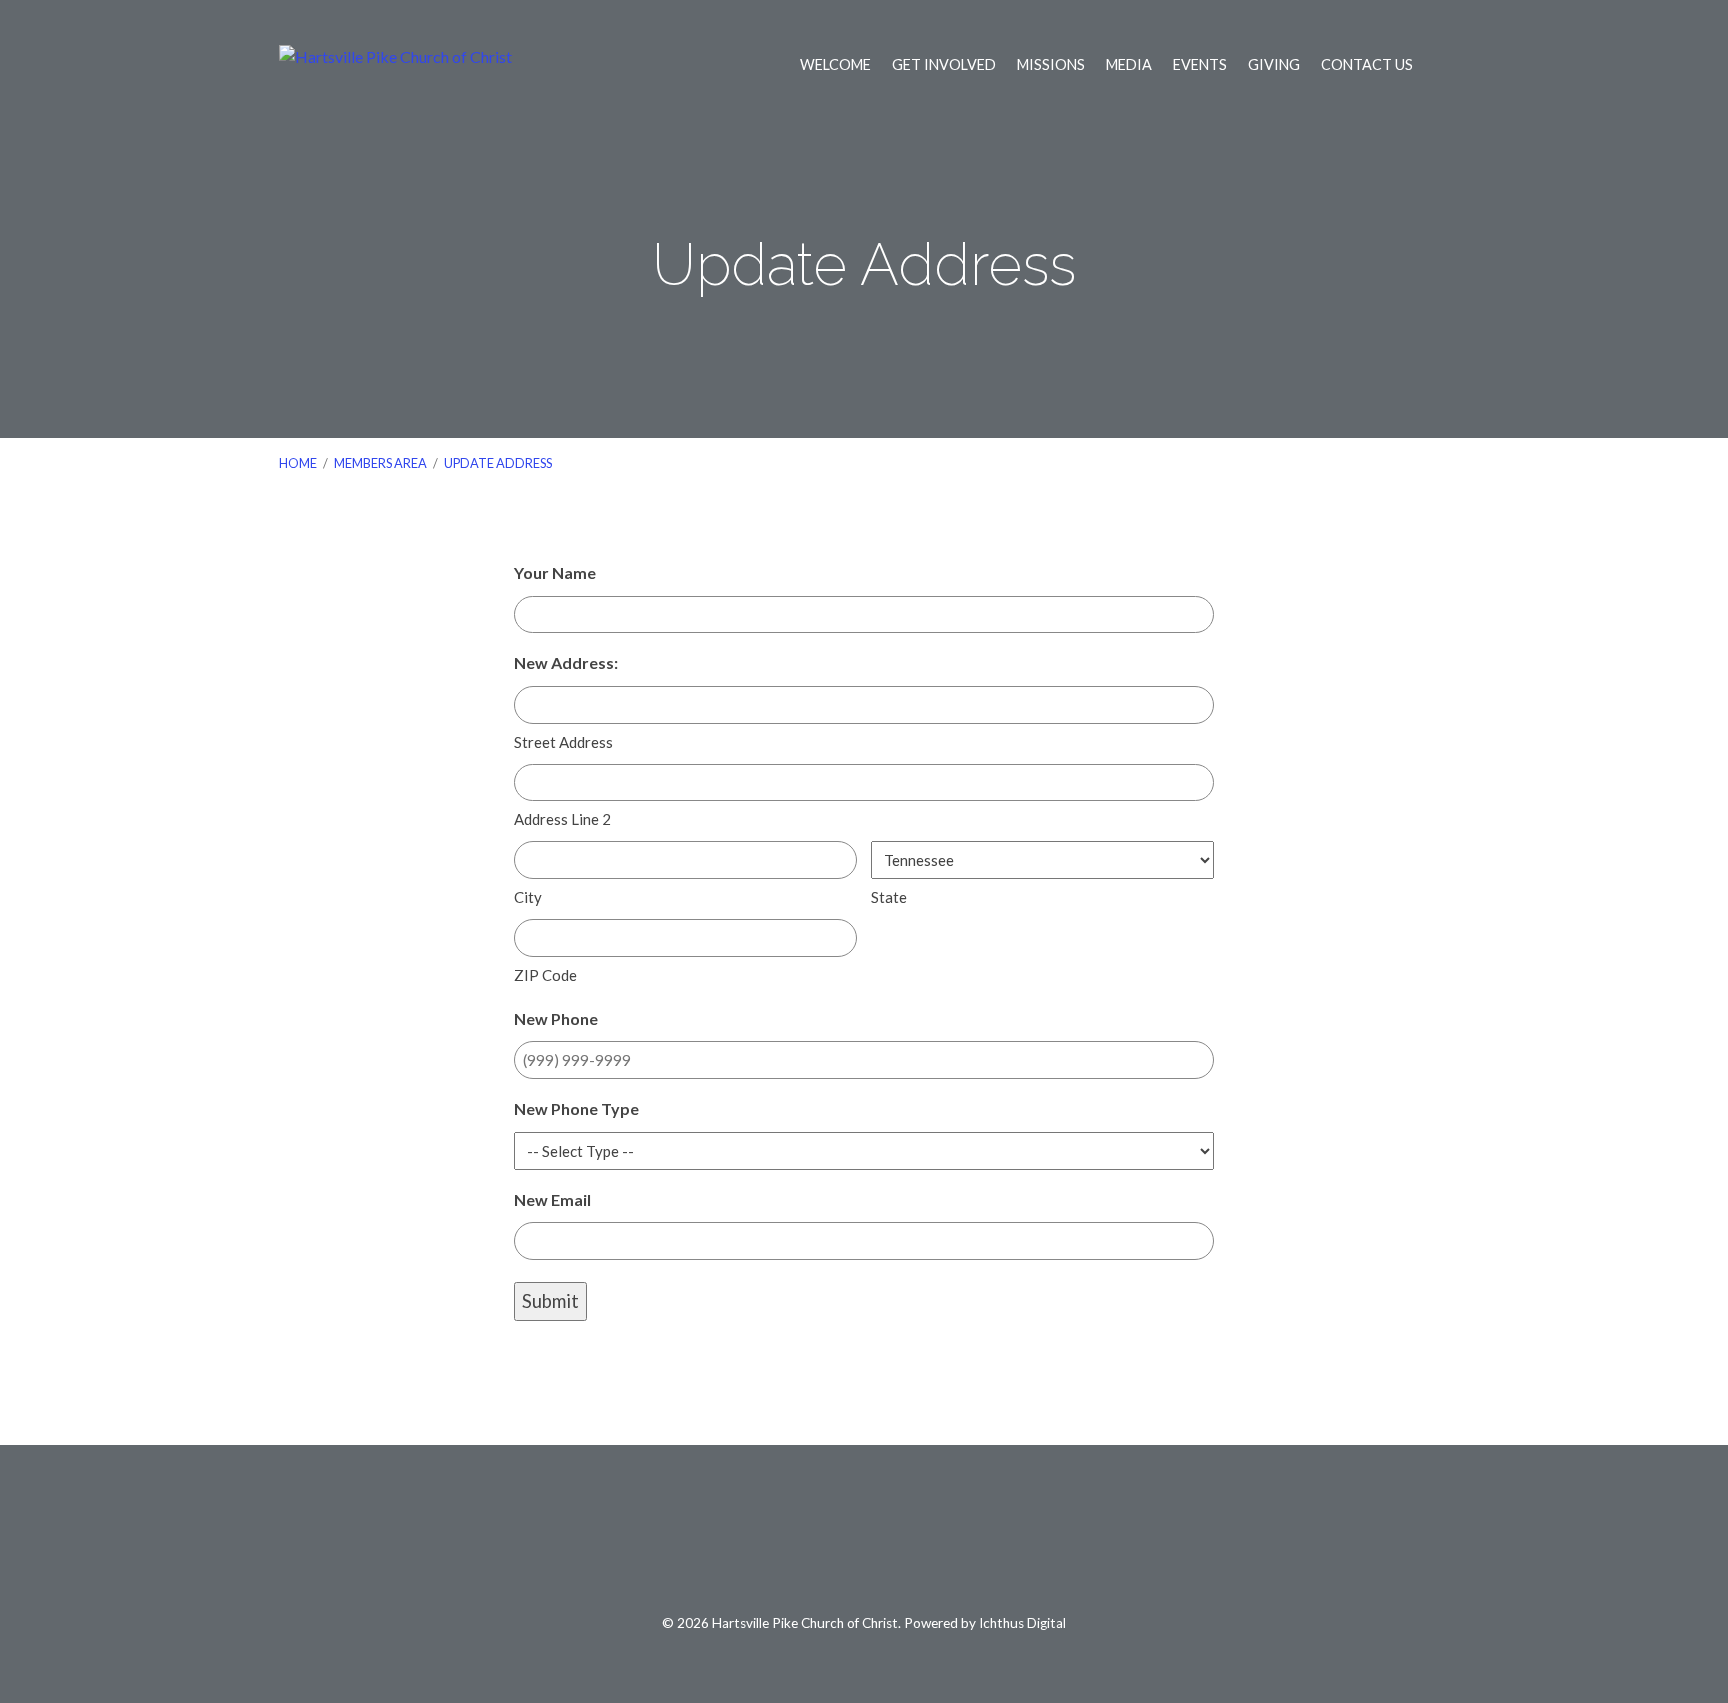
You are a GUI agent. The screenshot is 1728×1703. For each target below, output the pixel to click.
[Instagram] (911, 1540)
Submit (550, 1301)
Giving (1274, 65)
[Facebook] (817, 1540)
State (889, 897)
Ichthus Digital (1022, 1623)
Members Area (380, 463)
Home (298, 463)
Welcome (835, 65)
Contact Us (1367, 65)
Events (1200, 65)
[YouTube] (864, 1540)
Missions (1051, 65)
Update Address (498, 463)
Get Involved (944, 65)
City (528, 897)
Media (1129, 65)
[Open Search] (1443, 65)
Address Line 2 (562, 819)
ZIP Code (545, 975)
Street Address (563, 742)
